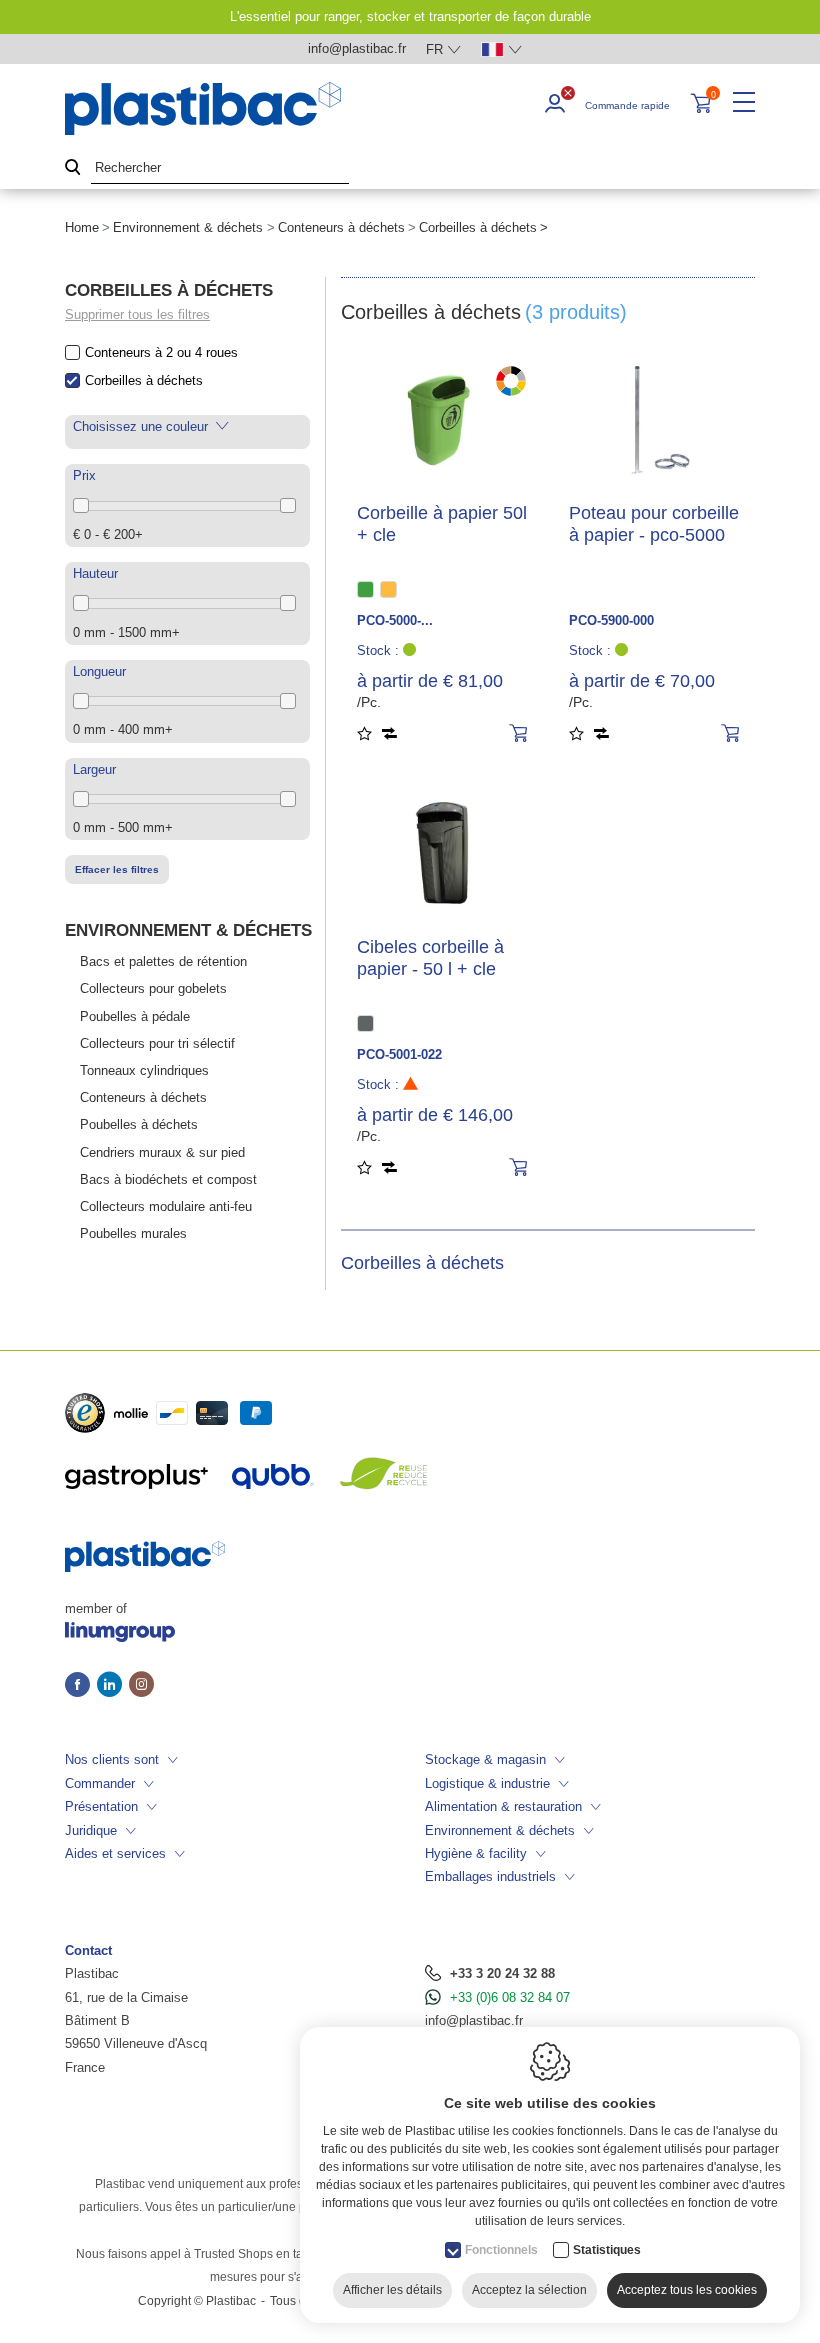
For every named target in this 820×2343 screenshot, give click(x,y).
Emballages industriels (490, 1876)
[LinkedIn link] (113, 1686)
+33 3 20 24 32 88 (502, 1973)
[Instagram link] (141, 1686)
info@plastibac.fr (474, 2020)
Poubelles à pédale (135, 1016)
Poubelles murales (133, 1233)
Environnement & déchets (188, 227)
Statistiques (607, 2250)
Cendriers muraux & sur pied (162, 1152)
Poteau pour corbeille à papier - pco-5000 (654, 524)
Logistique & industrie (487, 1783)
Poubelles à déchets (139, 1124)
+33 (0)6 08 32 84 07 (510, 1997)
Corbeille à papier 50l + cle (442, 524)
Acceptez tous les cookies (687, 2290)
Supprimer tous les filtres (137, 314)
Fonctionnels (501, 2250)
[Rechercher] (73, 168)
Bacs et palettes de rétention (163, 961)
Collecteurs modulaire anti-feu (166, 1206)
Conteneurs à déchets (341, 227)
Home (82, 227)
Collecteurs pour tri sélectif (157, 1043)
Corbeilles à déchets (144, 380)
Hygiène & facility (476, 1853)
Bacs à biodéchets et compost (168, 1179)
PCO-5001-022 (399, 1054)
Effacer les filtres (117, 869)
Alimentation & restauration (503, 1806)
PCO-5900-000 (611, 620)
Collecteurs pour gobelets (153, 988)
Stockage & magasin (485, 1759)
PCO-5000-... (395, 620)
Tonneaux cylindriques (144, 1070)
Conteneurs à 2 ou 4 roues (161, 352)
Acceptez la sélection (529, 2290)
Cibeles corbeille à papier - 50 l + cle (430, 958)
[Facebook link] (81, 1686)
